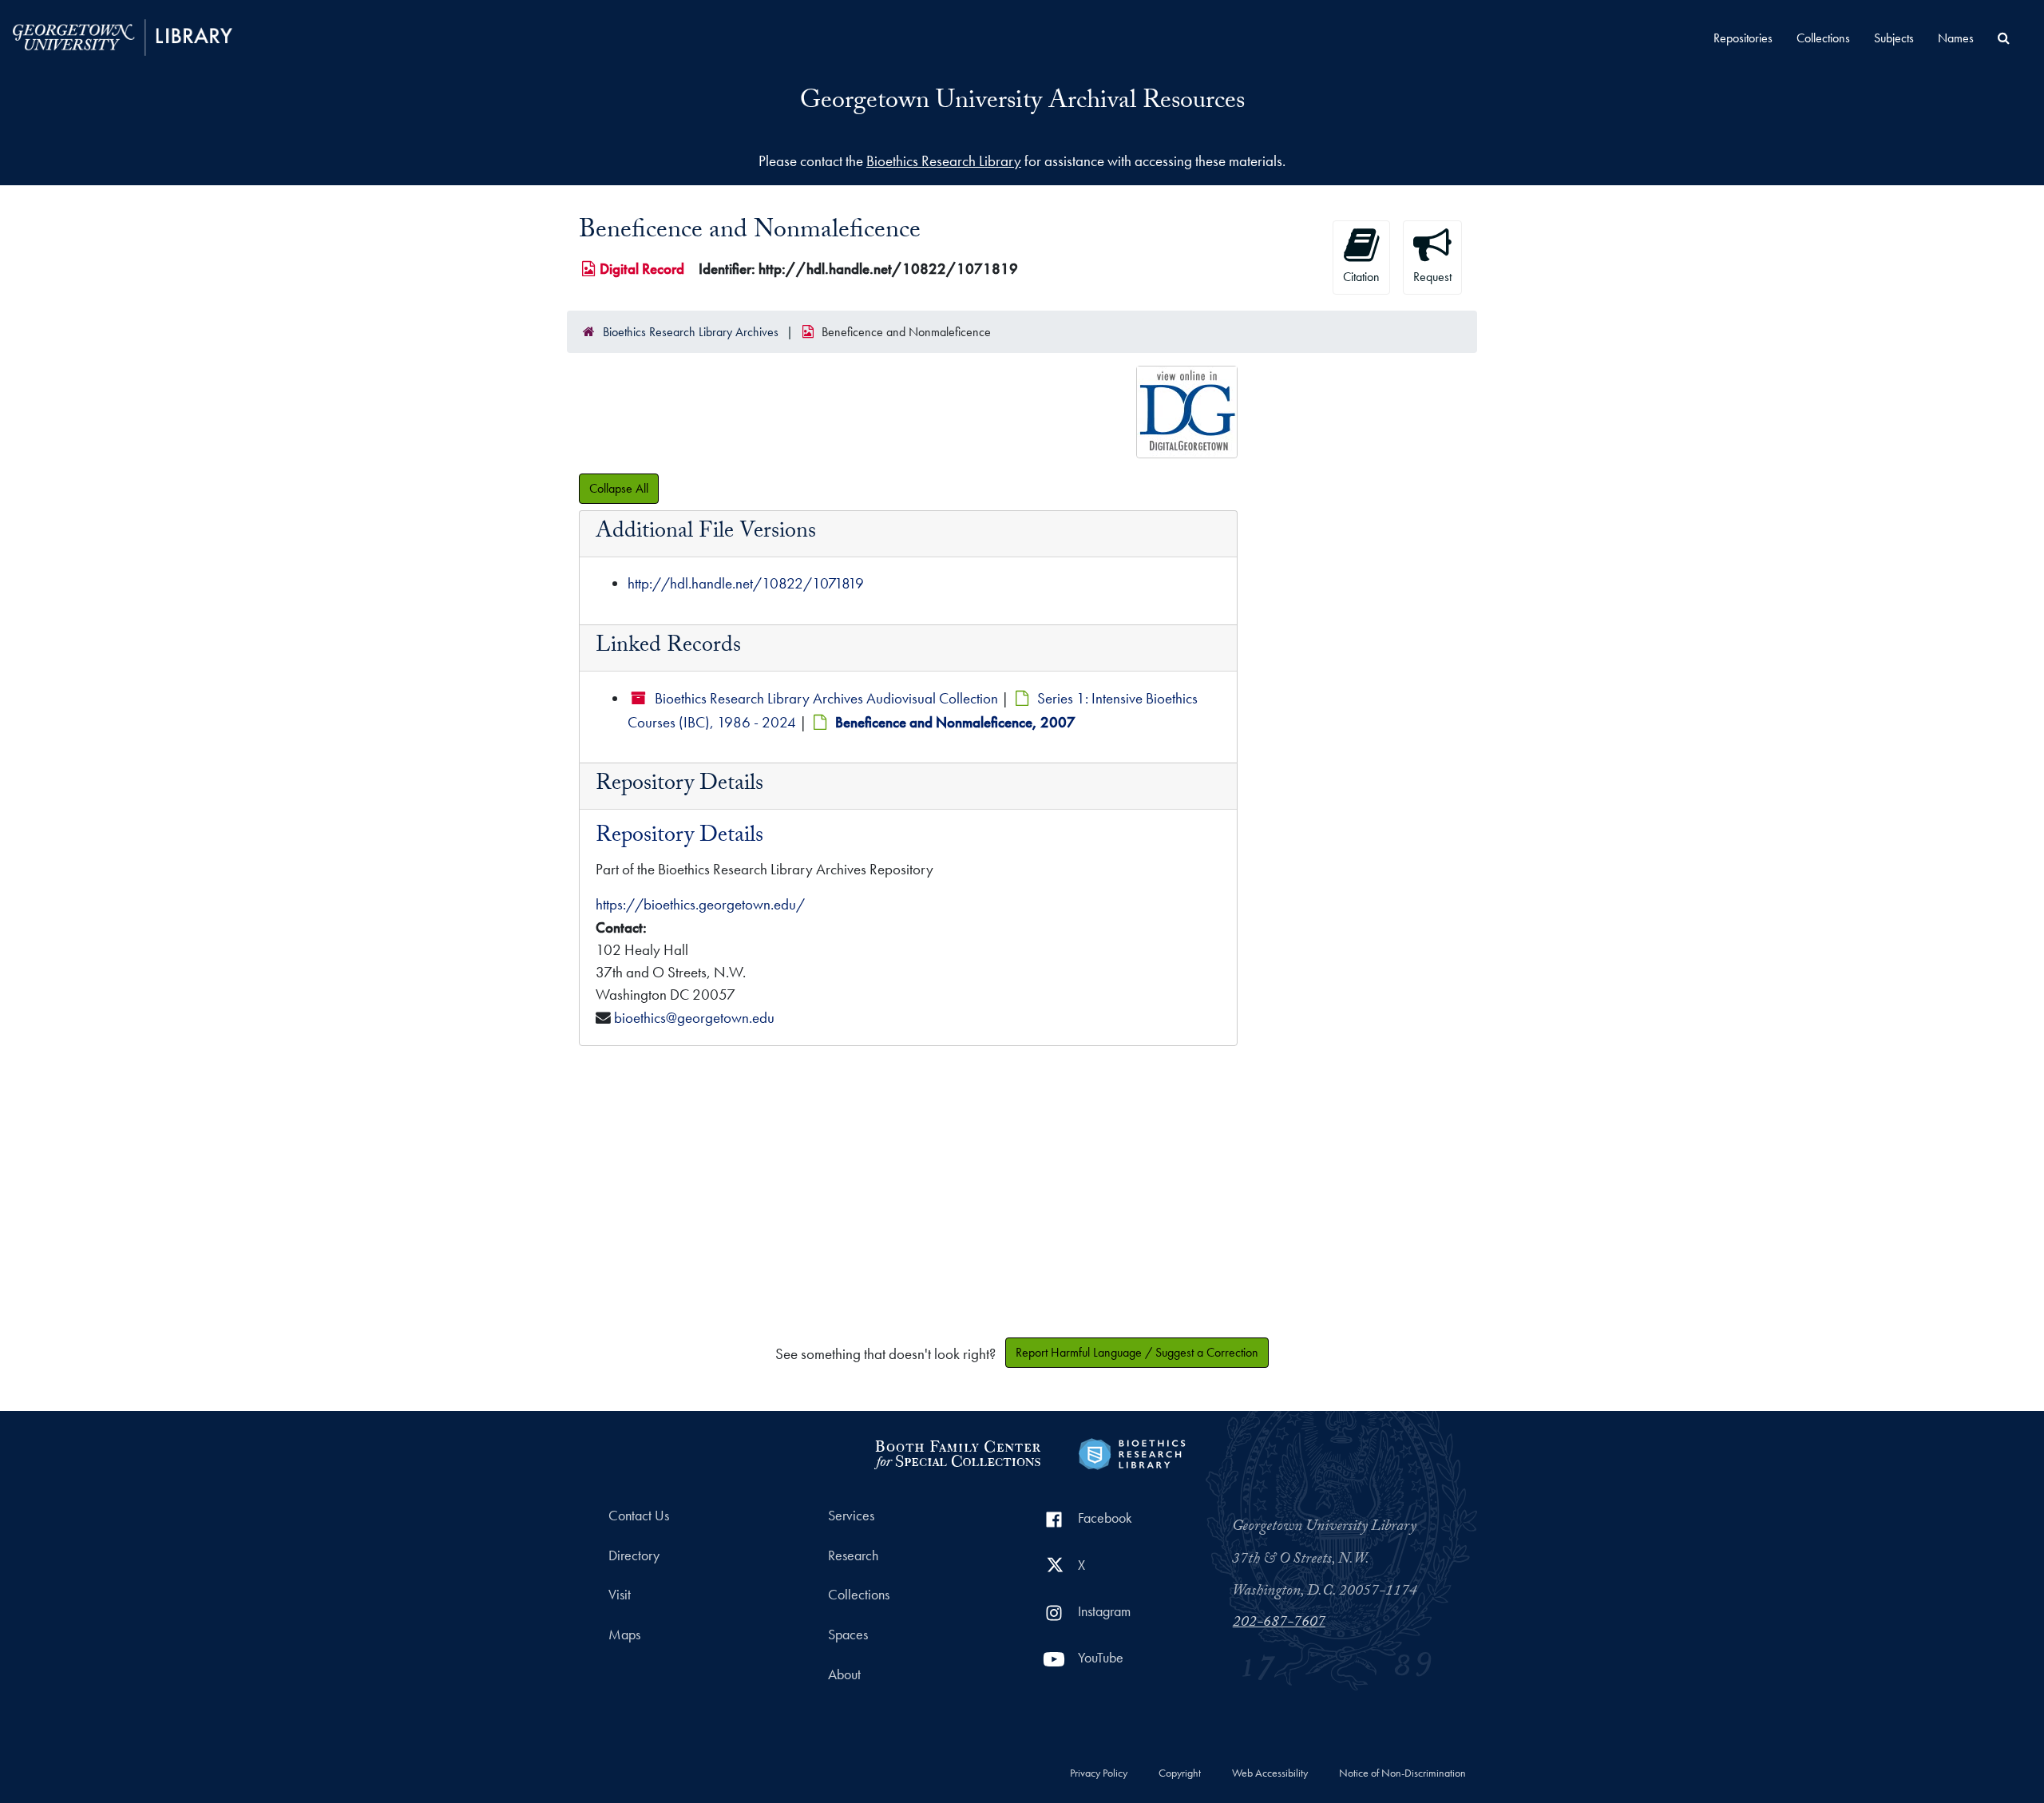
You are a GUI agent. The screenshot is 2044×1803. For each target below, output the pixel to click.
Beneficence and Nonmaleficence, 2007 (955, 722)
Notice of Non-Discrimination (1402, 1773)
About (844, 1674)
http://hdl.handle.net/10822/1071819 (746, 583)
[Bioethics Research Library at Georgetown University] (1132, 1452)
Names (1956, 38)
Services (851, 1516)
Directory (634, 1555)
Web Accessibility (1270, 1773)
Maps (624, 1635)
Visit (620, 1595)
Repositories (1743, 38)
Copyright (1180, 1773)
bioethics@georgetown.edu (694, 1018)
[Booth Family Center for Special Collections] (957, 1452)
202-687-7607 (1279, 1623)
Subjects (1894, 38)
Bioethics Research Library (944, 161)
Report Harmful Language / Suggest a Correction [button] (1137, 1352)
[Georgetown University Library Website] (123, 36)
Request (1432, 277)
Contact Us (639, 1516)
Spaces (848, 1635)
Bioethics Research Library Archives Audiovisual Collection (826, 698)
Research (853, 1555)
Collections (1823, 38)
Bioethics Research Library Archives (691, 332)
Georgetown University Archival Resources (1022, 103)
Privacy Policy (1099, 1773)
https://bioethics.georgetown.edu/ (700, 904)
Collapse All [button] (619, 488)
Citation (1361, 277)
